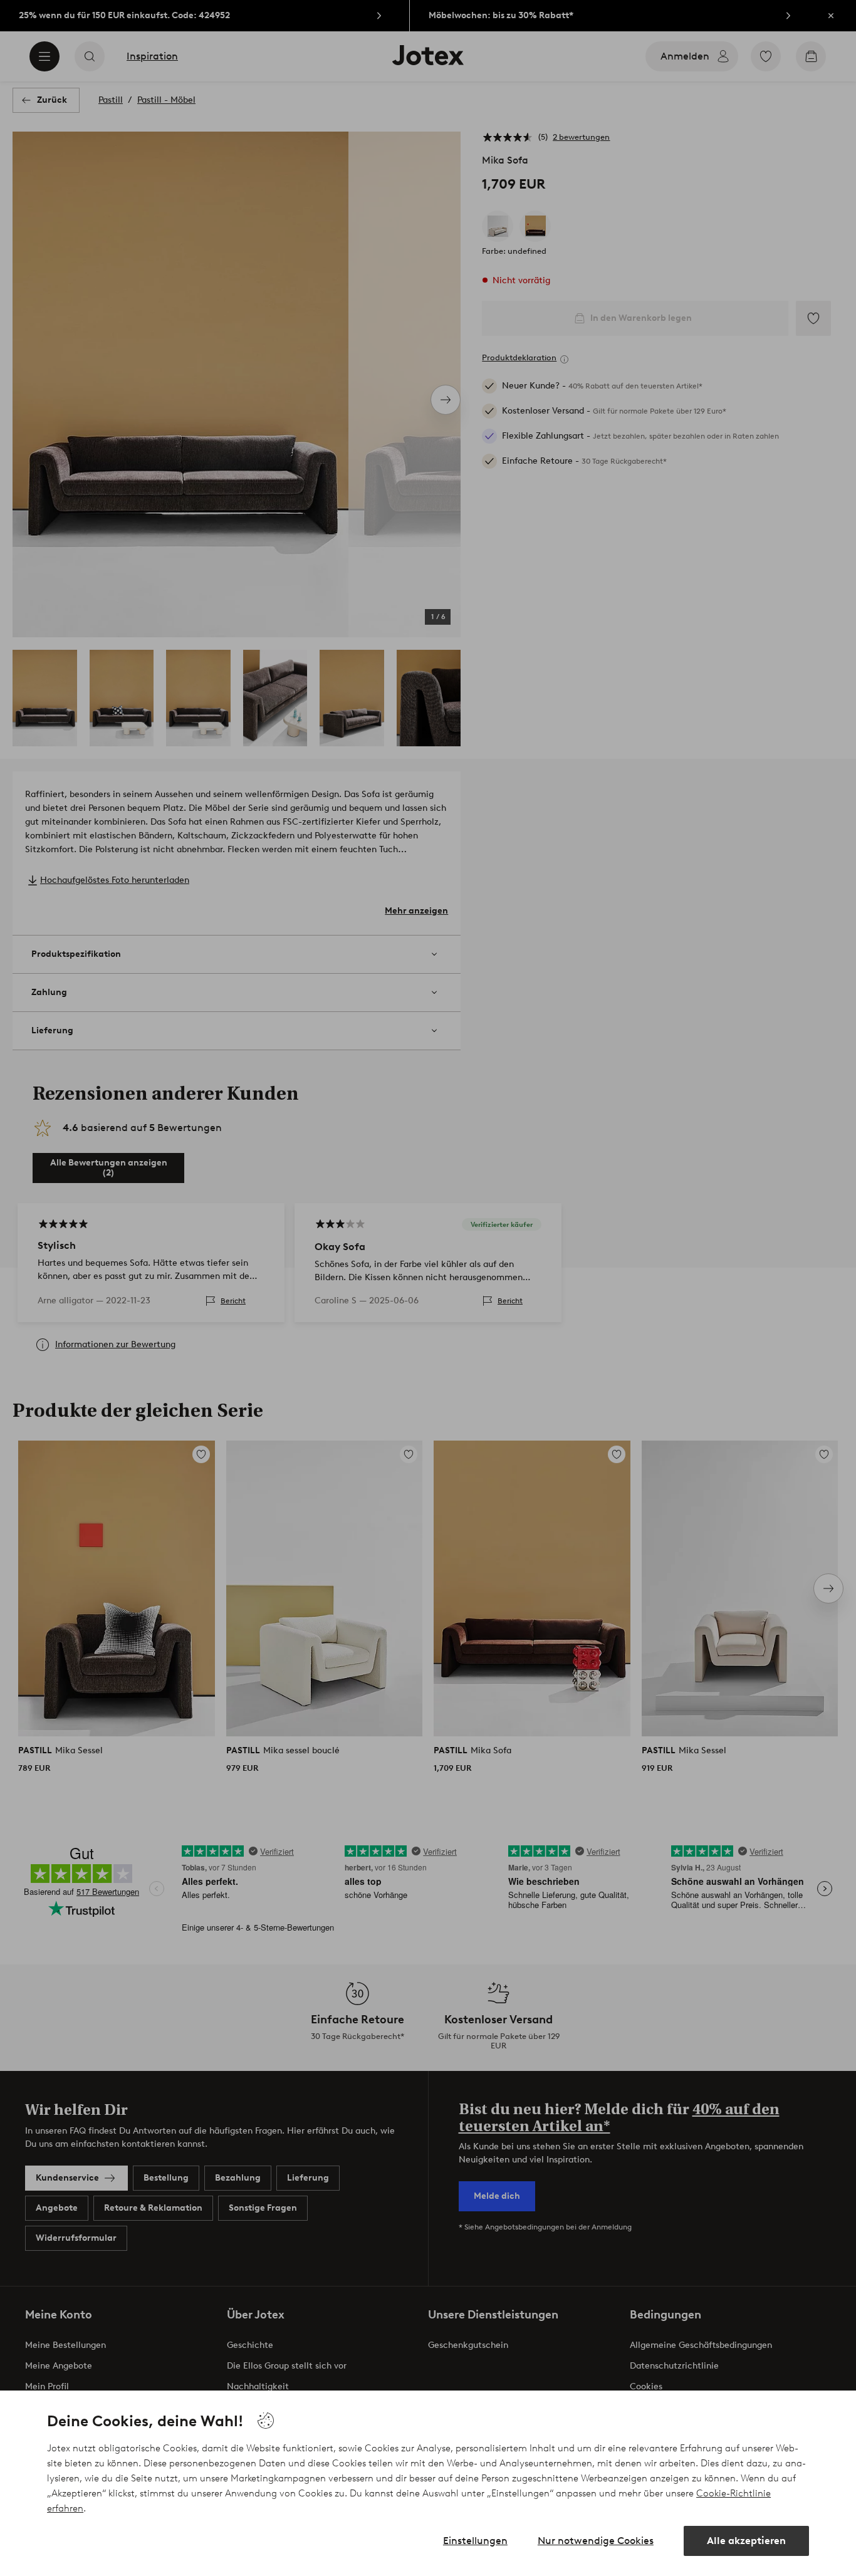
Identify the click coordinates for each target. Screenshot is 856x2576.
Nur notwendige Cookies (596, 2541)
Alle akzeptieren (746, 2541)
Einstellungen (475, 2541)
